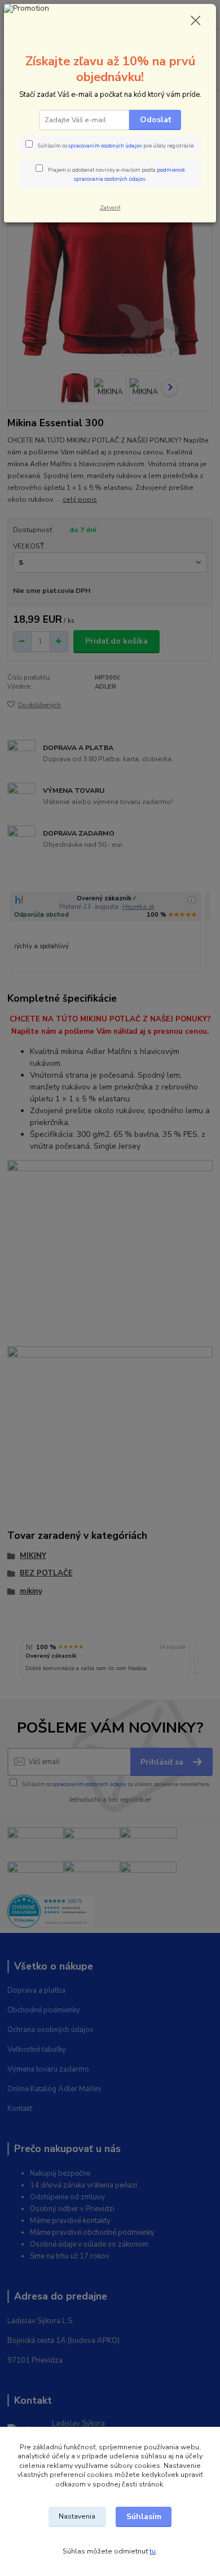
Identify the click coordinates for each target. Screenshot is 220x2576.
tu (153, 2551)
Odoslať (155, 120)
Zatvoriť (110, 207)
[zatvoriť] (196, 21)
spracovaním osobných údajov (105, 146)
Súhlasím (144, 2517)
